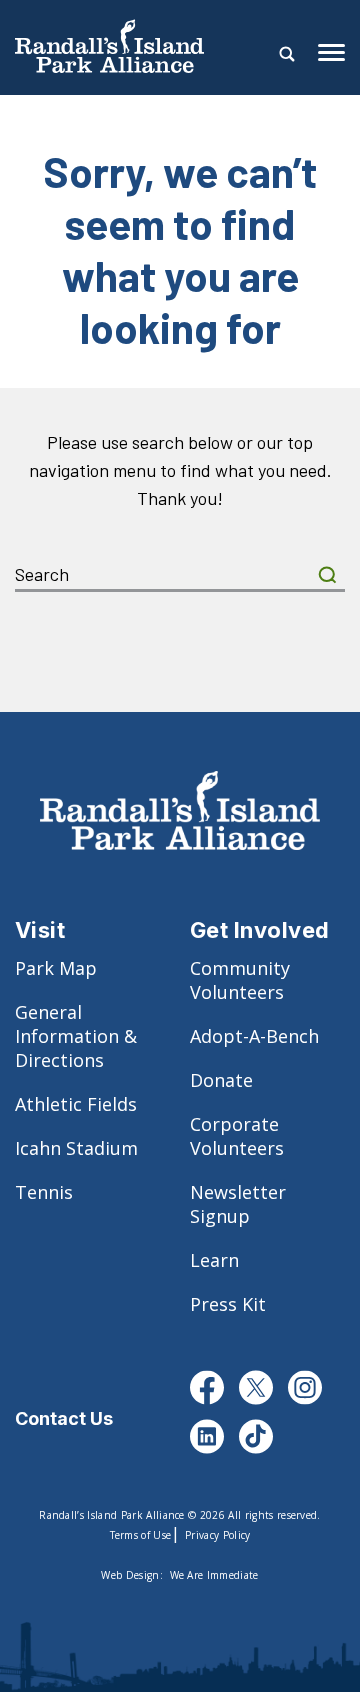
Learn (214, 1260)
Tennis (44, 1192)
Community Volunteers (240, 980)
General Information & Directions (76, 1036)
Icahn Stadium (76, 1148)
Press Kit (228, 1304)
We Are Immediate (214, 1575)
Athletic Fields (76, 1104)
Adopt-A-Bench (254, 1036)
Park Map (56, 968)
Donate (221, 1080)
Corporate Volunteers (237, 1136)
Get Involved (260, 930)
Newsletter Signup (238, 1204)
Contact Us (64, 1418)
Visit (40, 930)
